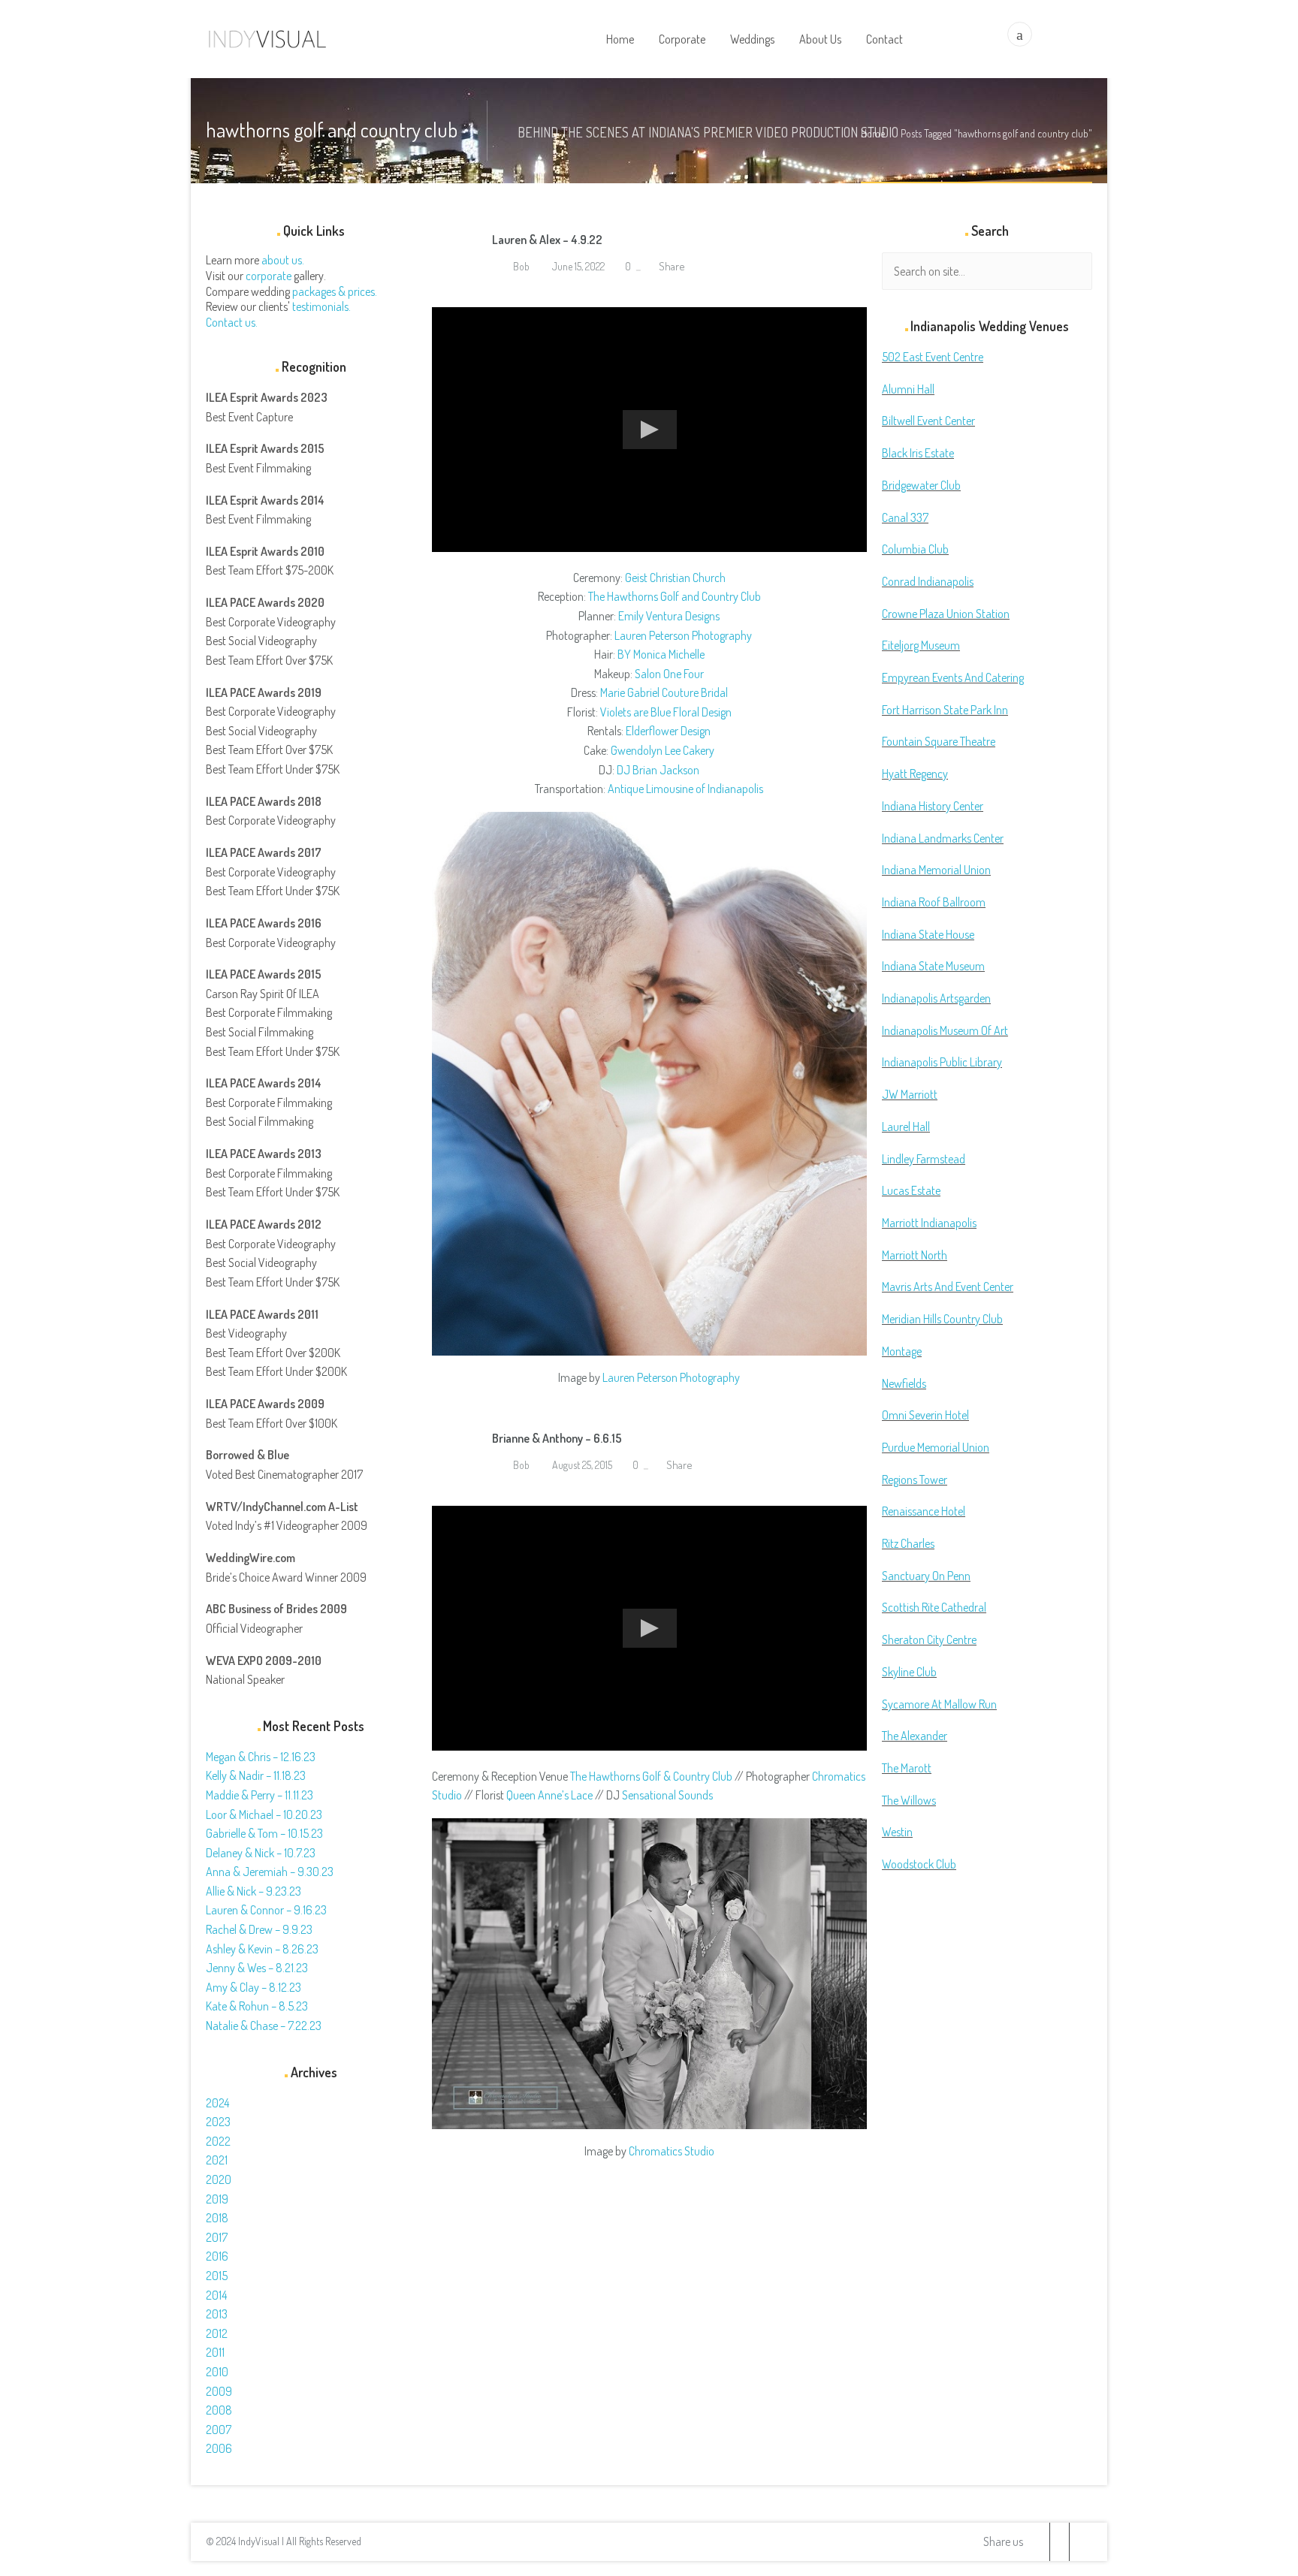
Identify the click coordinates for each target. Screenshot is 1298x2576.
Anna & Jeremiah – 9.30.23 (270, 1872)
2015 (217, 2276)
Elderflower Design (668, 731)
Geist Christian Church (675, 578)
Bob (520, 266)
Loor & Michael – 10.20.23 (264, 1814)
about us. (283, 260)
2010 (217, 2372)
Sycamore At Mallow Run (939, 1704)
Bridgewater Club (921, 485)
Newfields (904, 1383)
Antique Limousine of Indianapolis (685, 789)
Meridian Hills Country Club (942, 1319)
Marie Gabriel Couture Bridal (664, 692)
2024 (217, 2103)
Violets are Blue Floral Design (666, 712)
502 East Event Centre (933, 357)
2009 (219, 2391)
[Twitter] (1040, 2542)
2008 (219, 2410)
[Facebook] (1059, 2542)
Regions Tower (915, 1480)
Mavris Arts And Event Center (948, 1286)
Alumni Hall (908, 389)
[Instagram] (1079, 2542)
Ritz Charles (908, 1543)
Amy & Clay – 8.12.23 (254, 1987)
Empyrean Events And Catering (953, 677)
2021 (217, 2160)
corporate (269, 276)
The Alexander (915, 1736)
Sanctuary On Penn (926, 1576)
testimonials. (321, 306)
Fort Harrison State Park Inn (945, 710)
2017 (217, 2237)
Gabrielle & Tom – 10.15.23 (264, 1833)
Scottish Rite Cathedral (934, 1607)
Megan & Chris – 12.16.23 (261, 1757)
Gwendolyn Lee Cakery (663, 750)
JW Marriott (910, 1094)
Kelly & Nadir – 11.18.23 (256, 1775)
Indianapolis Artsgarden (936, 998)
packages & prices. (335, 291)
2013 (217, 2314)
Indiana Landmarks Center (943, 838)
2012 (217, 2333)
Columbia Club (915, 549)
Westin (897, 1832)
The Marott (907, 1768)
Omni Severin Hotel (925, 1415)
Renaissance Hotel (924, 1511)
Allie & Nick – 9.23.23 (254, 1891)
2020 (219, 2179)
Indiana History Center (933, 806)
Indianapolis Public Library (942, 1062)
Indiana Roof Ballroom (934, 902)
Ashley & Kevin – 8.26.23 (262, 1949)
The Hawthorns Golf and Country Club (675, 596)
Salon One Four (669, 674)
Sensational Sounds (667, 1795)
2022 (218, 2141)
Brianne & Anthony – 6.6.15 (557, 1438)
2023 (218, 2122)
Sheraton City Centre (929, 1639)
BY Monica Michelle (661, 654)
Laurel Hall (906, 1127)
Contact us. (232, 322)
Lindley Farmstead (924, 1159)
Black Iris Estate (918, 453)
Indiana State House (928, 934)
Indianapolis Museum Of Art (945, 1030)
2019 (217, 2199)
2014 (216, 2295)
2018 (217, 2218)
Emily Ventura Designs (669, 616)
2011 (215, 2352)
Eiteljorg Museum (921, 645)
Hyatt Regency (915, 774)
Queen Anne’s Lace (549, 1795)
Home (873, 133)
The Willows (909, 1800)
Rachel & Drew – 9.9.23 (259, 1929)
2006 (219, 2448)
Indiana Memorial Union (936, 870)
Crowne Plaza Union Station (946, 614)
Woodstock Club (919, 1864)
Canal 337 (905, 517)
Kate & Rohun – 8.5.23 (257, 2006)
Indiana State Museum (933, 966)
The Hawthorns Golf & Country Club (651, 1776)
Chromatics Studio (672, 2151)
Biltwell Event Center (928, 421)
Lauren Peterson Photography (683, 635)
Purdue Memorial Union (936, 1447)
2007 (219, 2430)
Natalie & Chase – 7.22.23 (264, 2026)
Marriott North (915, 1255)
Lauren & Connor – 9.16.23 (266, 1910)
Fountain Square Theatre (939, 741)
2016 (217, 2256)
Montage (902, 1351)
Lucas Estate (911, 1190)
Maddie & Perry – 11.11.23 (260, 1795)
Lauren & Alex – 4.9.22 (547, 240)
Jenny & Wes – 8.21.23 (257, 1968)
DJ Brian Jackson (658, 770)
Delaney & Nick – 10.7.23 (261, 1853)
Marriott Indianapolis (929, 1223)
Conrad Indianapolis (928, 581)
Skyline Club (909, 1672)
